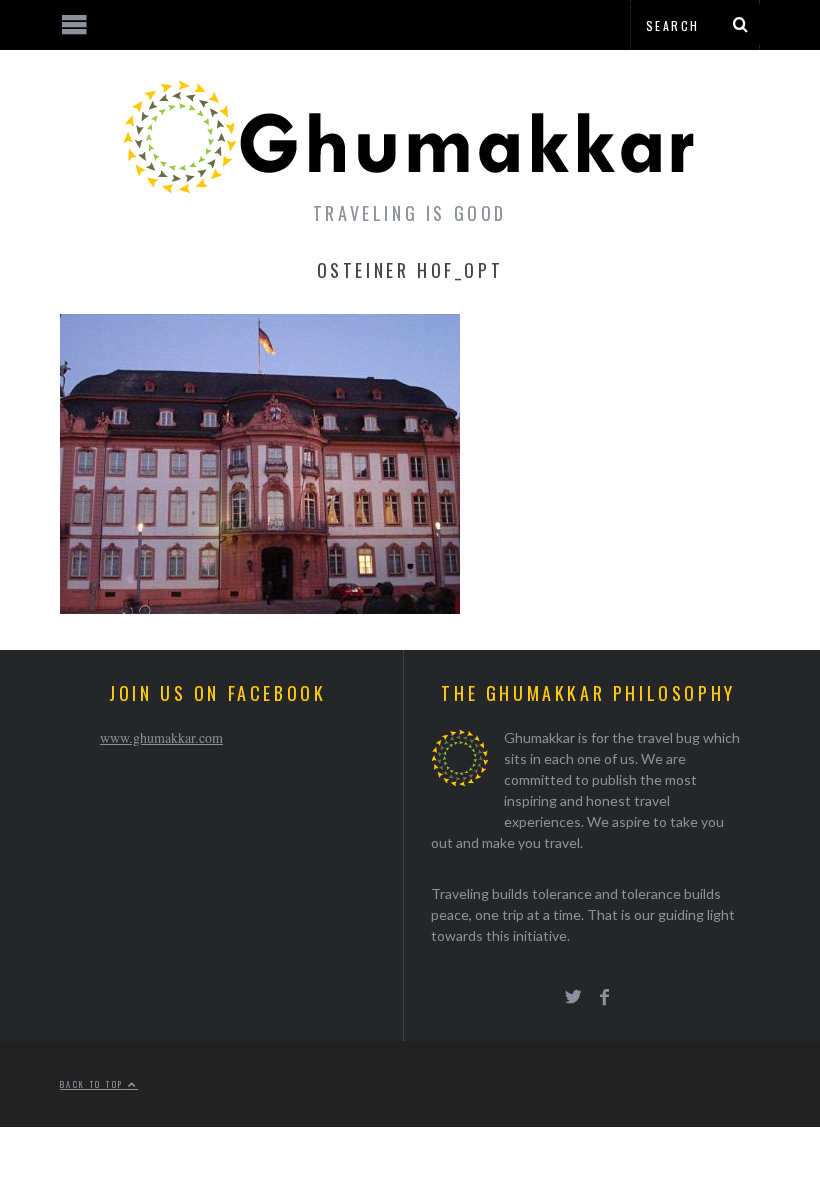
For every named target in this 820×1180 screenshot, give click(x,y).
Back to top (94, 1084)
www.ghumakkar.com (161, 737)
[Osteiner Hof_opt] (260, 607)
